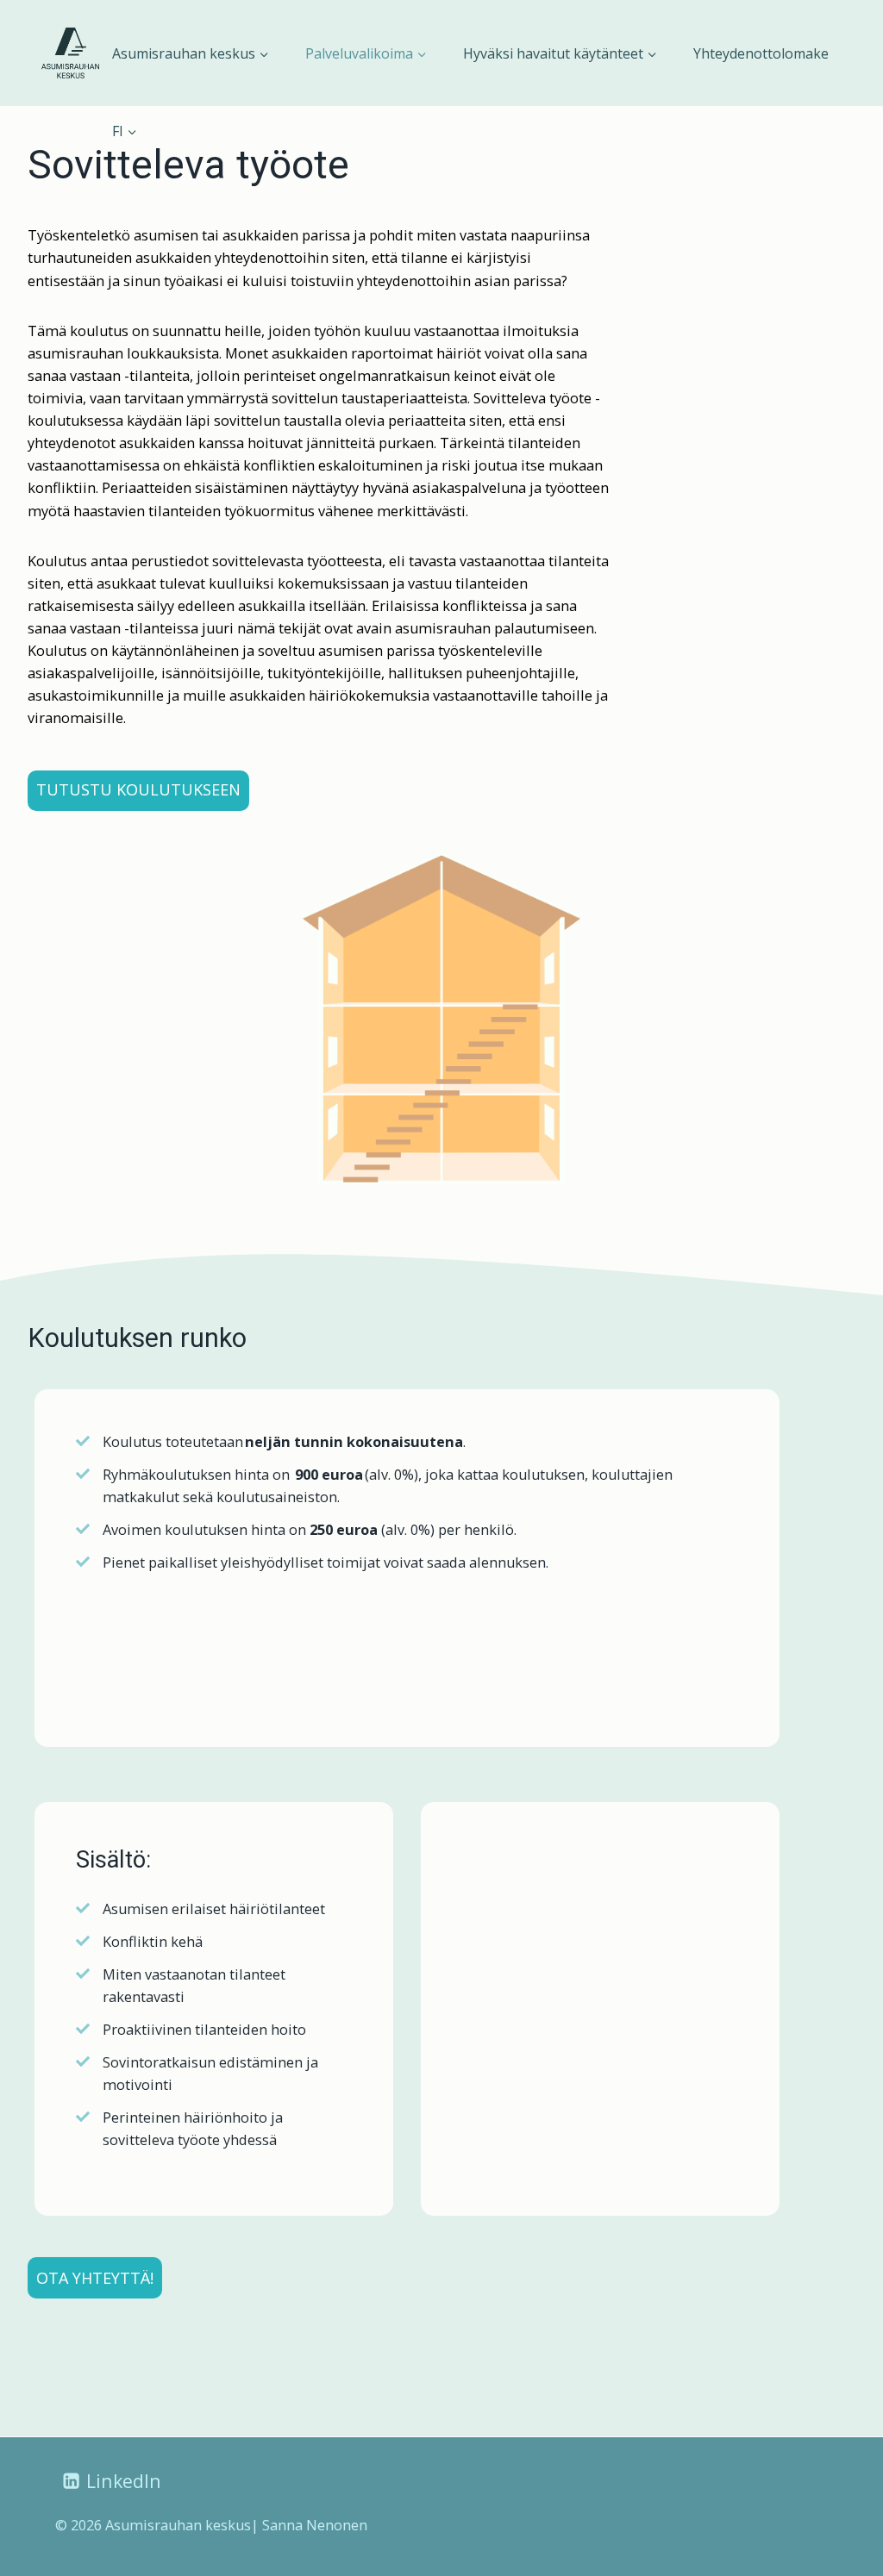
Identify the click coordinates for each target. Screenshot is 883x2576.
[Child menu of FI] (124, 131)
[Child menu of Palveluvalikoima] (366, 53)
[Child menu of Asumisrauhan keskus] (190, 53)
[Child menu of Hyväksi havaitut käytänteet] (560, 53)
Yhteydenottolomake (761, 53)
